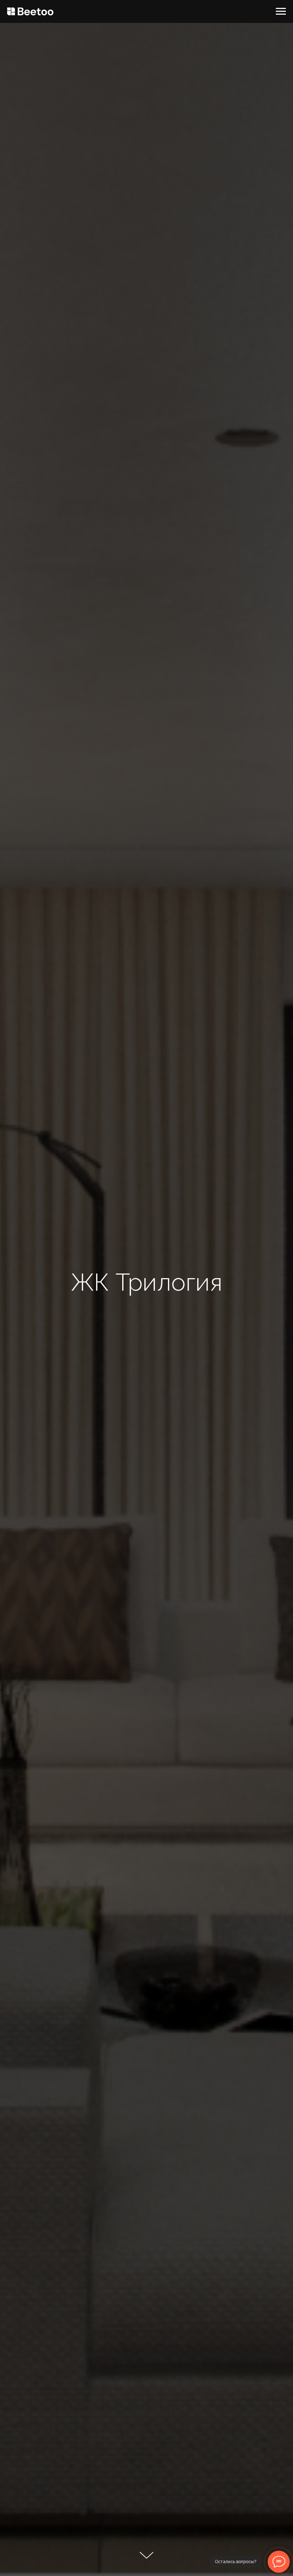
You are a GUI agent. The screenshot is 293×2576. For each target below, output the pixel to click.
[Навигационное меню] (281, 11)
